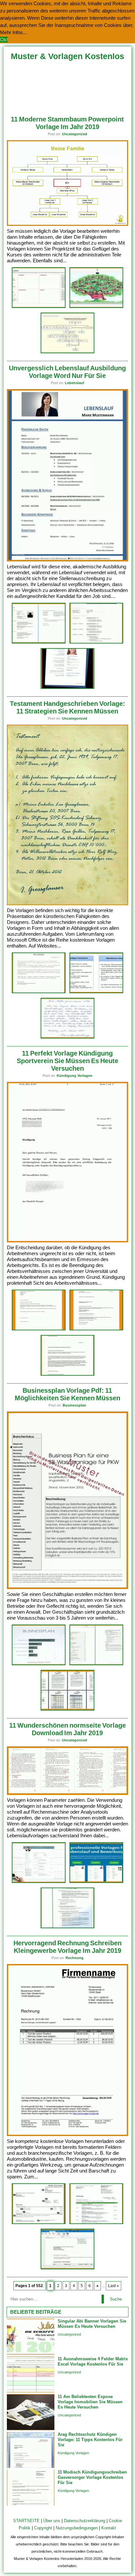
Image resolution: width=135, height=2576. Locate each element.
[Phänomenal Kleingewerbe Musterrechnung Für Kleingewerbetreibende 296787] (39, 2223)
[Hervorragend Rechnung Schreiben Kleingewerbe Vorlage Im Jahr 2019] (68, 2135)
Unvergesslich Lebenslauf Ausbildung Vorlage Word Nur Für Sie (67, 372)
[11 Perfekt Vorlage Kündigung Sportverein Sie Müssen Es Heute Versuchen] (68, 1241)
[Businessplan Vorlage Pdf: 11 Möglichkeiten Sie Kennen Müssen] (68, 1588)
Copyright (43, 2528)
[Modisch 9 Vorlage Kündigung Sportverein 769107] (39, 1329)
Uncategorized (75, 134)
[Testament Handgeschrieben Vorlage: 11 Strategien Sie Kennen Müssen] (68, 904)
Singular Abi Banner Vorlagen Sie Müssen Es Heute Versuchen (92, 2324)
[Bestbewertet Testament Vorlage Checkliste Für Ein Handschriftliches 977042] (96, 992)
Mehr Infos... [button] (13, 32)
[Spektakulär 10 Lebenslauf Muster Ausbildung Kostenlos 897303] (96, 642)
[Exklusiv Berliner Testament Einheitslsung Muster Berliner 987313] (67, 1037)
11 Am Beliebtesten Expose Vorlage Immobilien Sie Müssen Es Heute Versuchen (90, 2402)
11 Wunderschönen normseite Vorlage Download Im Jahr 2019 (67, 1729)
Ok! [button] (4, 40)
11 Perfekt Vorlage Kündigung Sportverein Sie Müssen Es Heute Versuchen (67, 1061)
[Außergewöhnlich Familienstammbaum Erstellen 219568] (96, 307)
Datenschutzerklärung (85, 2521)
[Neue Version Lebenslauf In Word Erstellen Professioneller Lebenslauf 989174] (39, 642)
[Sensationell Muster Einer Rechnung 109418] (96, 2223)
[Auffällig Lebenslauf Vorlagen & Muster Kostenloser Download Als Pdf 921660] (96, 1882)
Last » (114, 2286)
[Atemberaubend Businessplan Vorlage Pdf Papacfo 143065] (67, 1709)
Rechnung (75, 1958)
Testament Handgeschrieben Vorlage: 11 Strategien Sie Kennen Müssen (67, 707)
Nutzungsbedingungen (77, 2528)
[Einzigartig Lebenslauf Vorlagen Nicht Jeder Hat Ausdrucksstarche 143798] (39, 1882)
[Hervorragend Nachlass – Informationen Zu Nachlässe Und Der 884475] (39, 992)
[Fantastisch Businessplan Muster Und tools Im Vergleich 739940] (39, 1664)
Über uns (52, 2521)
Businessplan (74, 1405)
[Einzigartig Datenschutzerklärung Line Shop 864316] (67, 1927)
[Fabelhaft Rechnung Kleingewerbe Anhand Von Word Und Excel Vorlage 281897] (67, 2268)
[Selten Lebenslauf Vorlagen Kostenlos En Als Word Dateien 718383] (67, 688)
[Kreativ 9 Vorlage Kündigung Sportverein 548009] (96, 1329)
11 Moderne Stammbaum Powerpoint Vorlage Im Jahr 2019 (67, 123)
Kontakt (109, 2528)
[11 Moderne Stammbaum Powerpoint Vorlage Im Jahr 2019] (68, 224)
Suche (116, 2299)
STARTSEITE (26, 2521)
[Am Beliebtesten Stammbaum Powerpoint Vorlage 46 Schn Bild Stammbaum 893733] (39, 307)
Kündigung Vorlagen (75, 1076)
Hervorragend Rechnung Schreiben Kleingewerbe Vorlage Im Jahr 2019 (67, 1947)
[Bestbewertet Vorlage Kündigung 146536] (67, 1375)
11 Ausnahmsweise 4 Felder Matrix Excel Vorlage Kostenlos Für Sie (93, 2361)
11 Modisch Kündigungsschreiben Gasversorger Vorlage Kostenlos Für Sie (92, 2477)
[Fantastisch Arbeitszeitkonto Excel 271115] (67, 352)
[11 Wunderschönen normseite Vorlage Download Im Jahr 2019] (68, 1793)
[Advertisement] (68, 86)
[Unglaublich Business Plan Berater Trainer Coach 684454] (96, 1664)
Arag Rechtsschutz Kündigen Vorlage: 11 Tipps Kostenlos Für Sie (90, 2440)
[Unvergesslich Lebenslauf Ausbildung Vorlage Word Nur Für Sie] (68, 560)
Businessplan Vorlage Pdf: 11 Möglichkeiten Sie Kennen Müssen (67, 1394)
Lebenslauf (75, 383)
